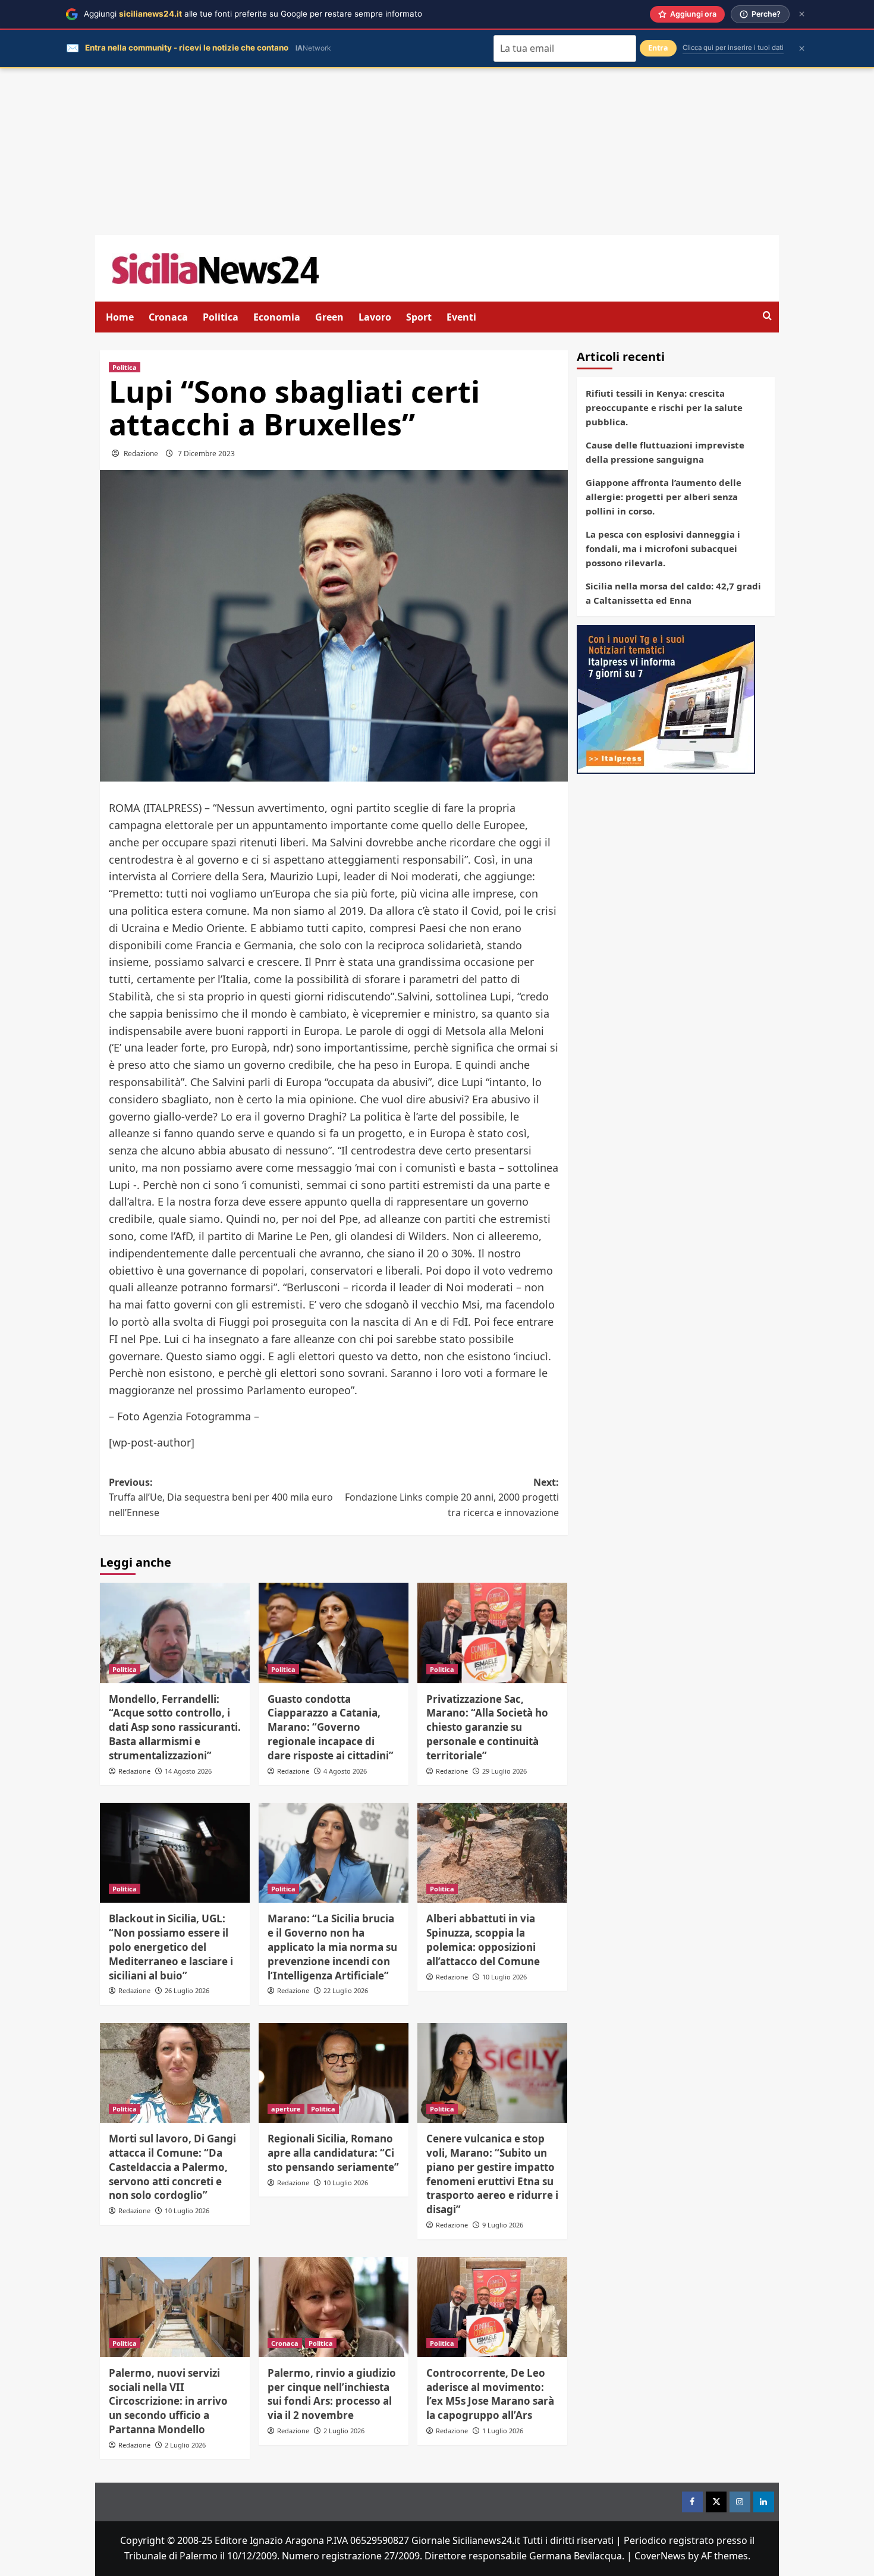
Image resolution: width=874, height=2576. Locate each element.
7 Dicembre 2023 (206, 454)
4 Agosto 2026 (345, 1771)
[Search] (767, 316)
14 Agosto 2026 (188, 1771)
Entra (658, 48)
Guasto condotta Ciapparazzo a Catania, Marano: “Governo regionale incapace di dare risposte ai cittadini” (331, 1727)
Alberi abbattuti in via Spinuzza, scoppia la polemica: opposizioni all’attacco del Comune (483, 1940)
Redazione (141, 454)
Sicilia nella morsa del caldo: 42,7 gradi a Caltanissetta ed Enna (673, 593)
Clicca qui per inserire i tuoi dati (733, 48)
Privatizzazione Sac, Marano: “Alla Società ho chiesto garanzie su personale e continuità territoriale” (487, 1727)
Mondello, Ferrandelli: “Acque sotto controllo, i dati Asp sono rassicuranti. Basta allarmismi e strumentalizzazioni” (175, 1727)
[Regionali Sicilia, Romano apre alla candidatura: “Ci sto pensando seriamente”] (334, 2073)
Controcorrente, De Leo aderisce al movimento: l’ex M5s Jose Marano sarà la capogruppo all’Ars (490, 2394)
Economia (277, 317)
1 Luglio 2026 (503, 2431)
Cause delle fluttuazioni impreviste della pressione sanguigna (665, 452)
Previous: (221, 1497)
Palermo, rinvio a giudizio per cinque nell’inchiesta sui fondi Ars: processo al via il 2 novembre (332, 2394)
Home (120, 317)
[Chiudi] (802, 14)
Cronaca (168, 317)
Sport (419, 317)
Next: (452, 1497)
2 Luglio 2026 (185, 2445)
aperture (286, 2109)
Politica (221, 317)
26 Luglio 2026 (187, 1990)
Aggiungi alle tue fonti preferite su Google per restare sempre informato (253, 14)
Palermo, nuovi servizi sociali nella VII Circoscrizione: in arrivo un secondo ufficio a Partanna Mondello (168, 2401)
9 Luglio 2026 (503, 2225)
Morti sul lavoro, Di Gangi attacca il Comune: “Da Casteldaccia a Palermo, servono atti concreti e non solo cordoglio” (172, 2167)
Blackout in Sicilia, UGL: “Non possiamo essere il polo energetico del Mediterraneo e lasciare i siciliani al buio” (171, 1947)
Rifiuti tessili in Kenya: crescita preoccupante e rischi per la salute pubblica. (664, 407)
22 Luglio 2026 (346, 1990)
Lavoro (375, 317)
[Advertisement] (437, 152)
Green (329, 317)
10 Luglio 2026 (504, 1977)
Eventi (461, 317)
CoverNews (660, 2556)
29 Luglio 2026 (504, 1771)
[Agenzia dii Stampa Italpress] (666, 698)
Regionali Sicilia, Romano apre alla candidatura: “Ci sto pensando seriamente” (333, 2153)
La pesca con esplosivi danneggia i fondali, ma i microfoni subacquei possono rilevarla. (663, 548)
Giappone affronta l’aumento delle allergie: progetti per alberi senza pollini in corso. (664, 497)
